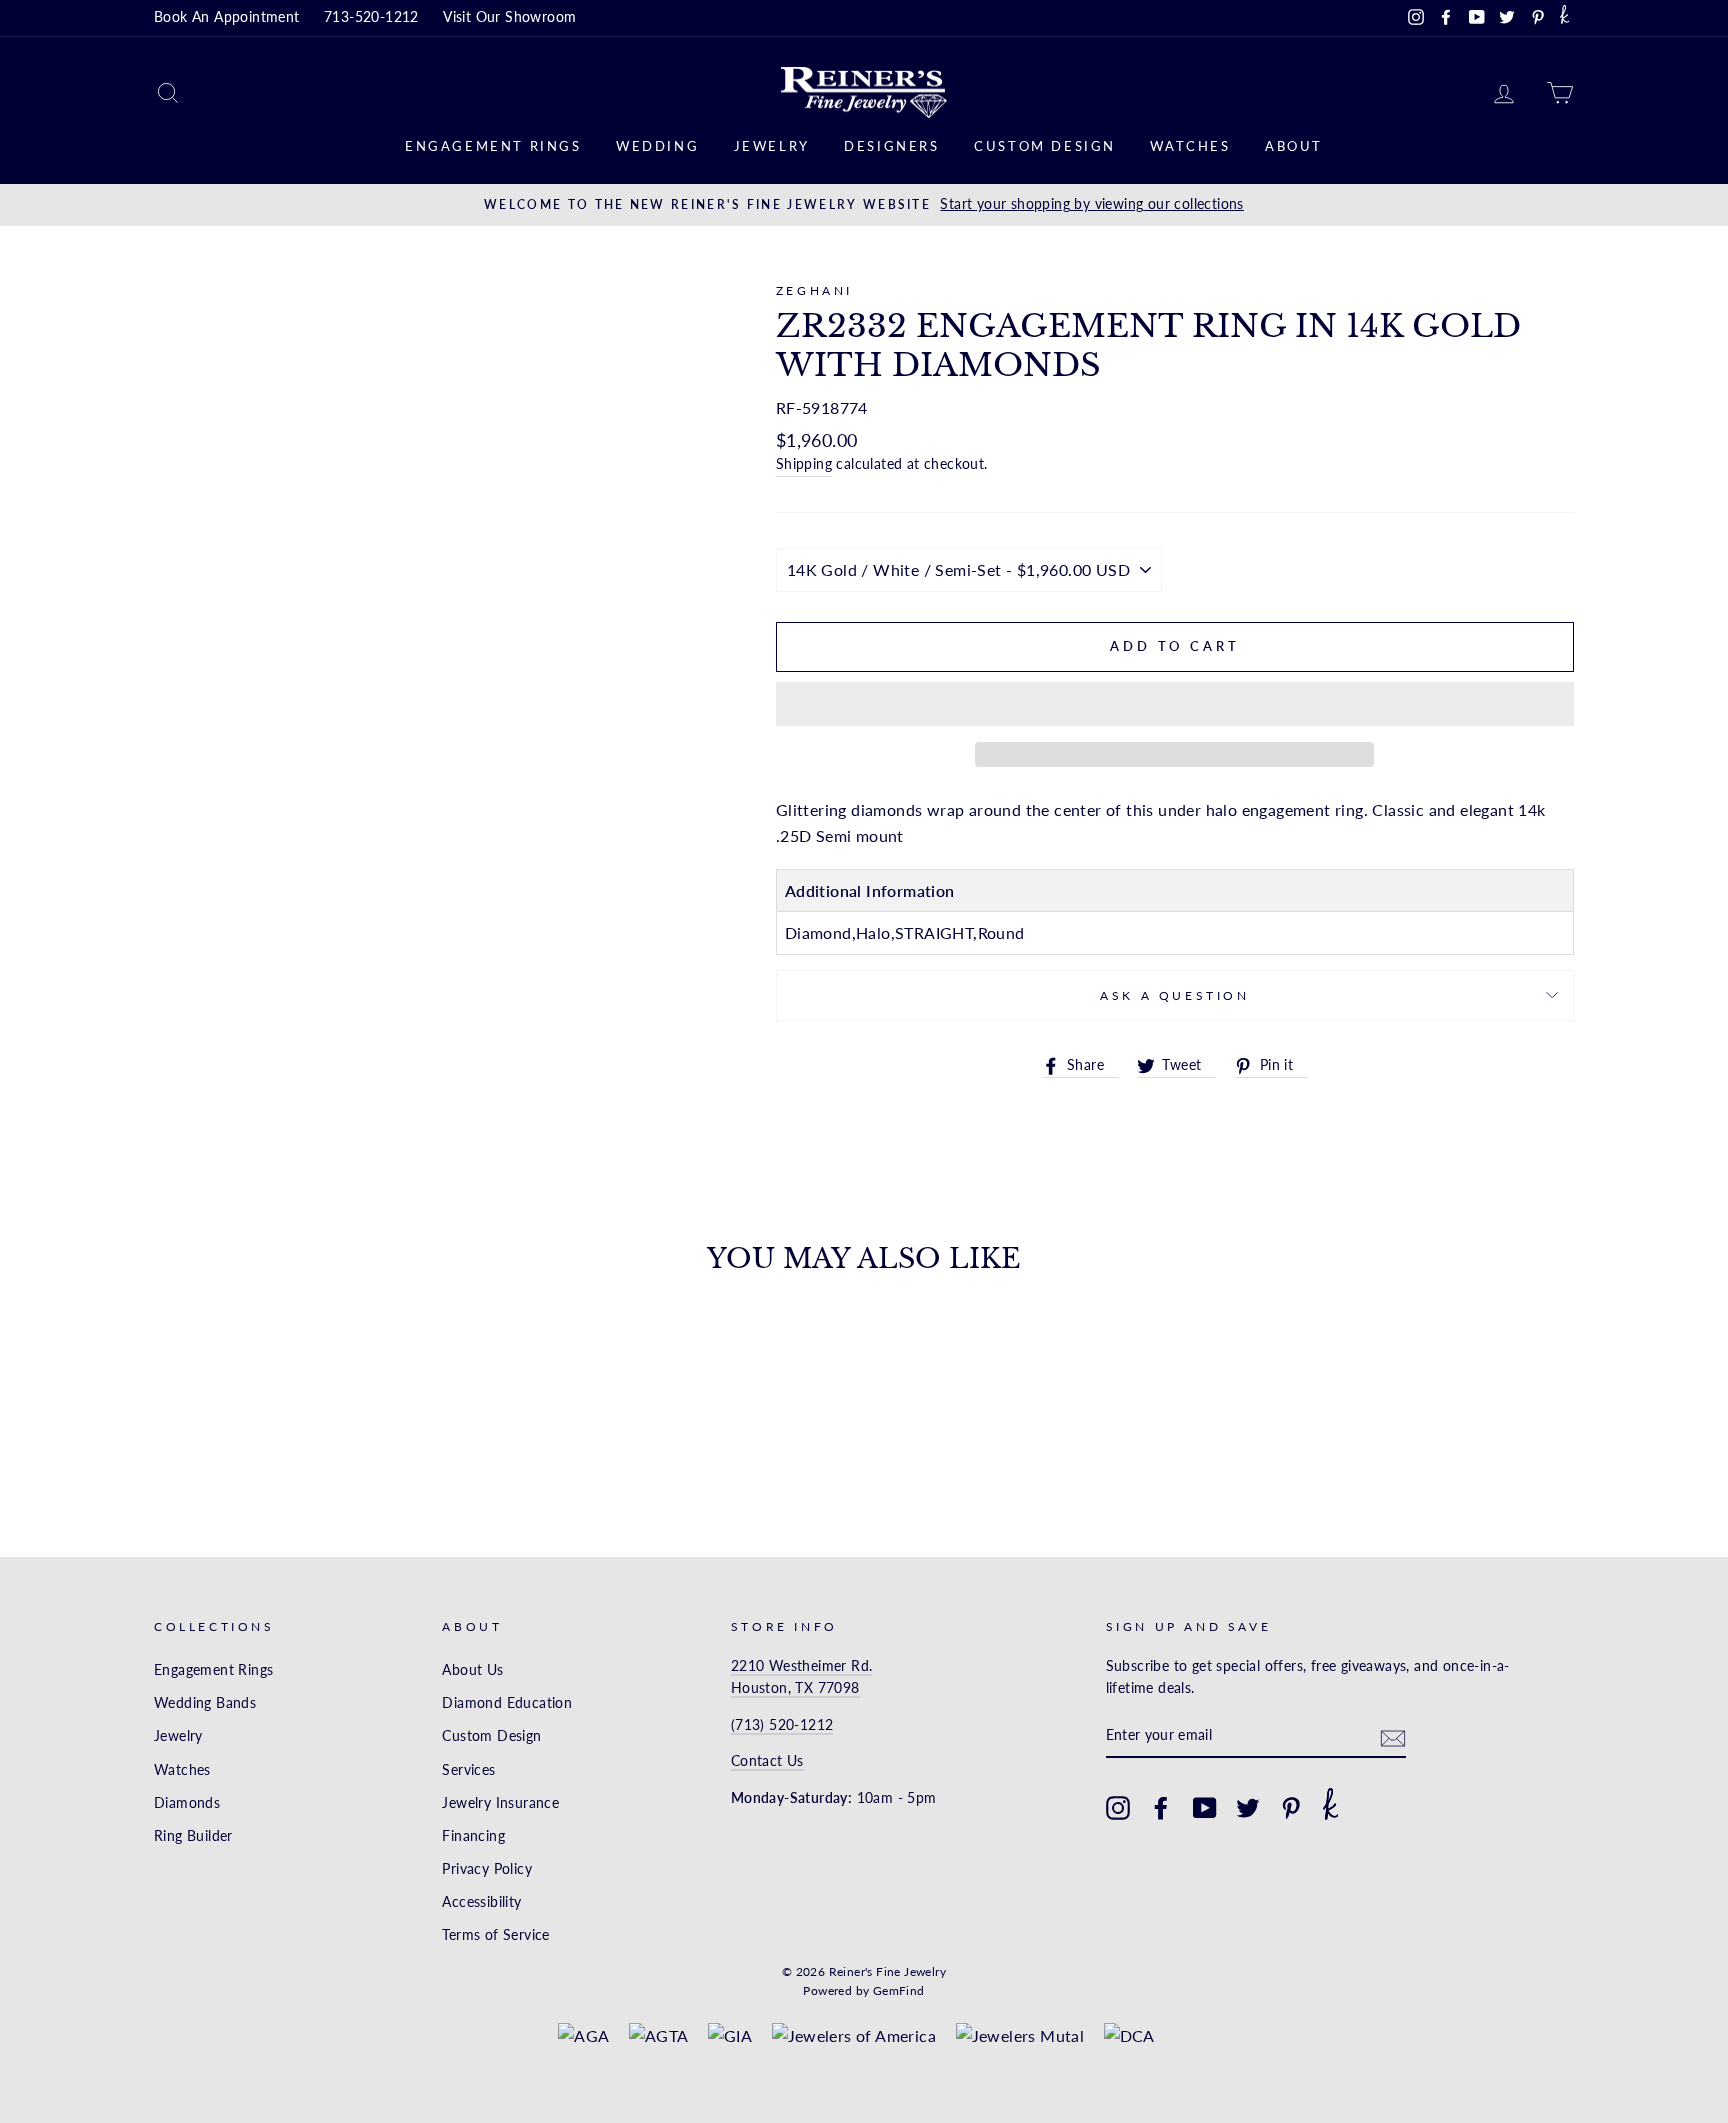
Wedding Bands (205, 1703)
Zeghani (814, 290)
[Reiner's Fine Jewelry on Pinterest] (1291, 1808)
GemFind (899, 1990)
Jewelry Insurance (500, 1803)
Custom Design (1045, 146)
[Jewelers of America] (854, 2036)
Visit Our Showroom (509, 17)
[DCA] (1129, 2036)
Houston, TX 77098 (795, 1688)
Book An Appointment (227, 17)
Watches (1190, 146)
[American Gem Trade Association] (659, 2036)
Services (468, 1770)
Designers (891, 146)
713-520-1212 (371, 17)
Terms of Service (495, 1935)
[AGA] (583, 2036)
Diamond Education (507, 1703)
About (1294, 146)
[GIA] (730, 2036)
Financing (473, 1836)
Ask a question (1174, 995)
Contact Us (767, 1761)
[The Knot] (1564, 18)
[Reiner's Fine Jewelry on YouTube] (1205, 1808)
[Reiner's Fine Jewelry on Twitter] (1248, 1808)
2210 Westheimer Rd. (802, 1666)
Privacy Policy (487, 1869)
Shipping (804, 464)
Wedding (657, 146)
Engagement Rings (493, 146)
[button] (1175, 704)
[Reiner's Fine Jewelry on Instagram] (1118, 1808)
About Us (472, 1670)
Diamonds (187, 1803)
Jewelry (772, 146)
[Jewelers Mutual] (1020, 2036)
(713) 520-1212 (782, 1725)
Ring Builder (193, 1836)
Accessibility (481, 1902)
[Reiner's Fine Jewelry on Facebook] (1161, 1808)
